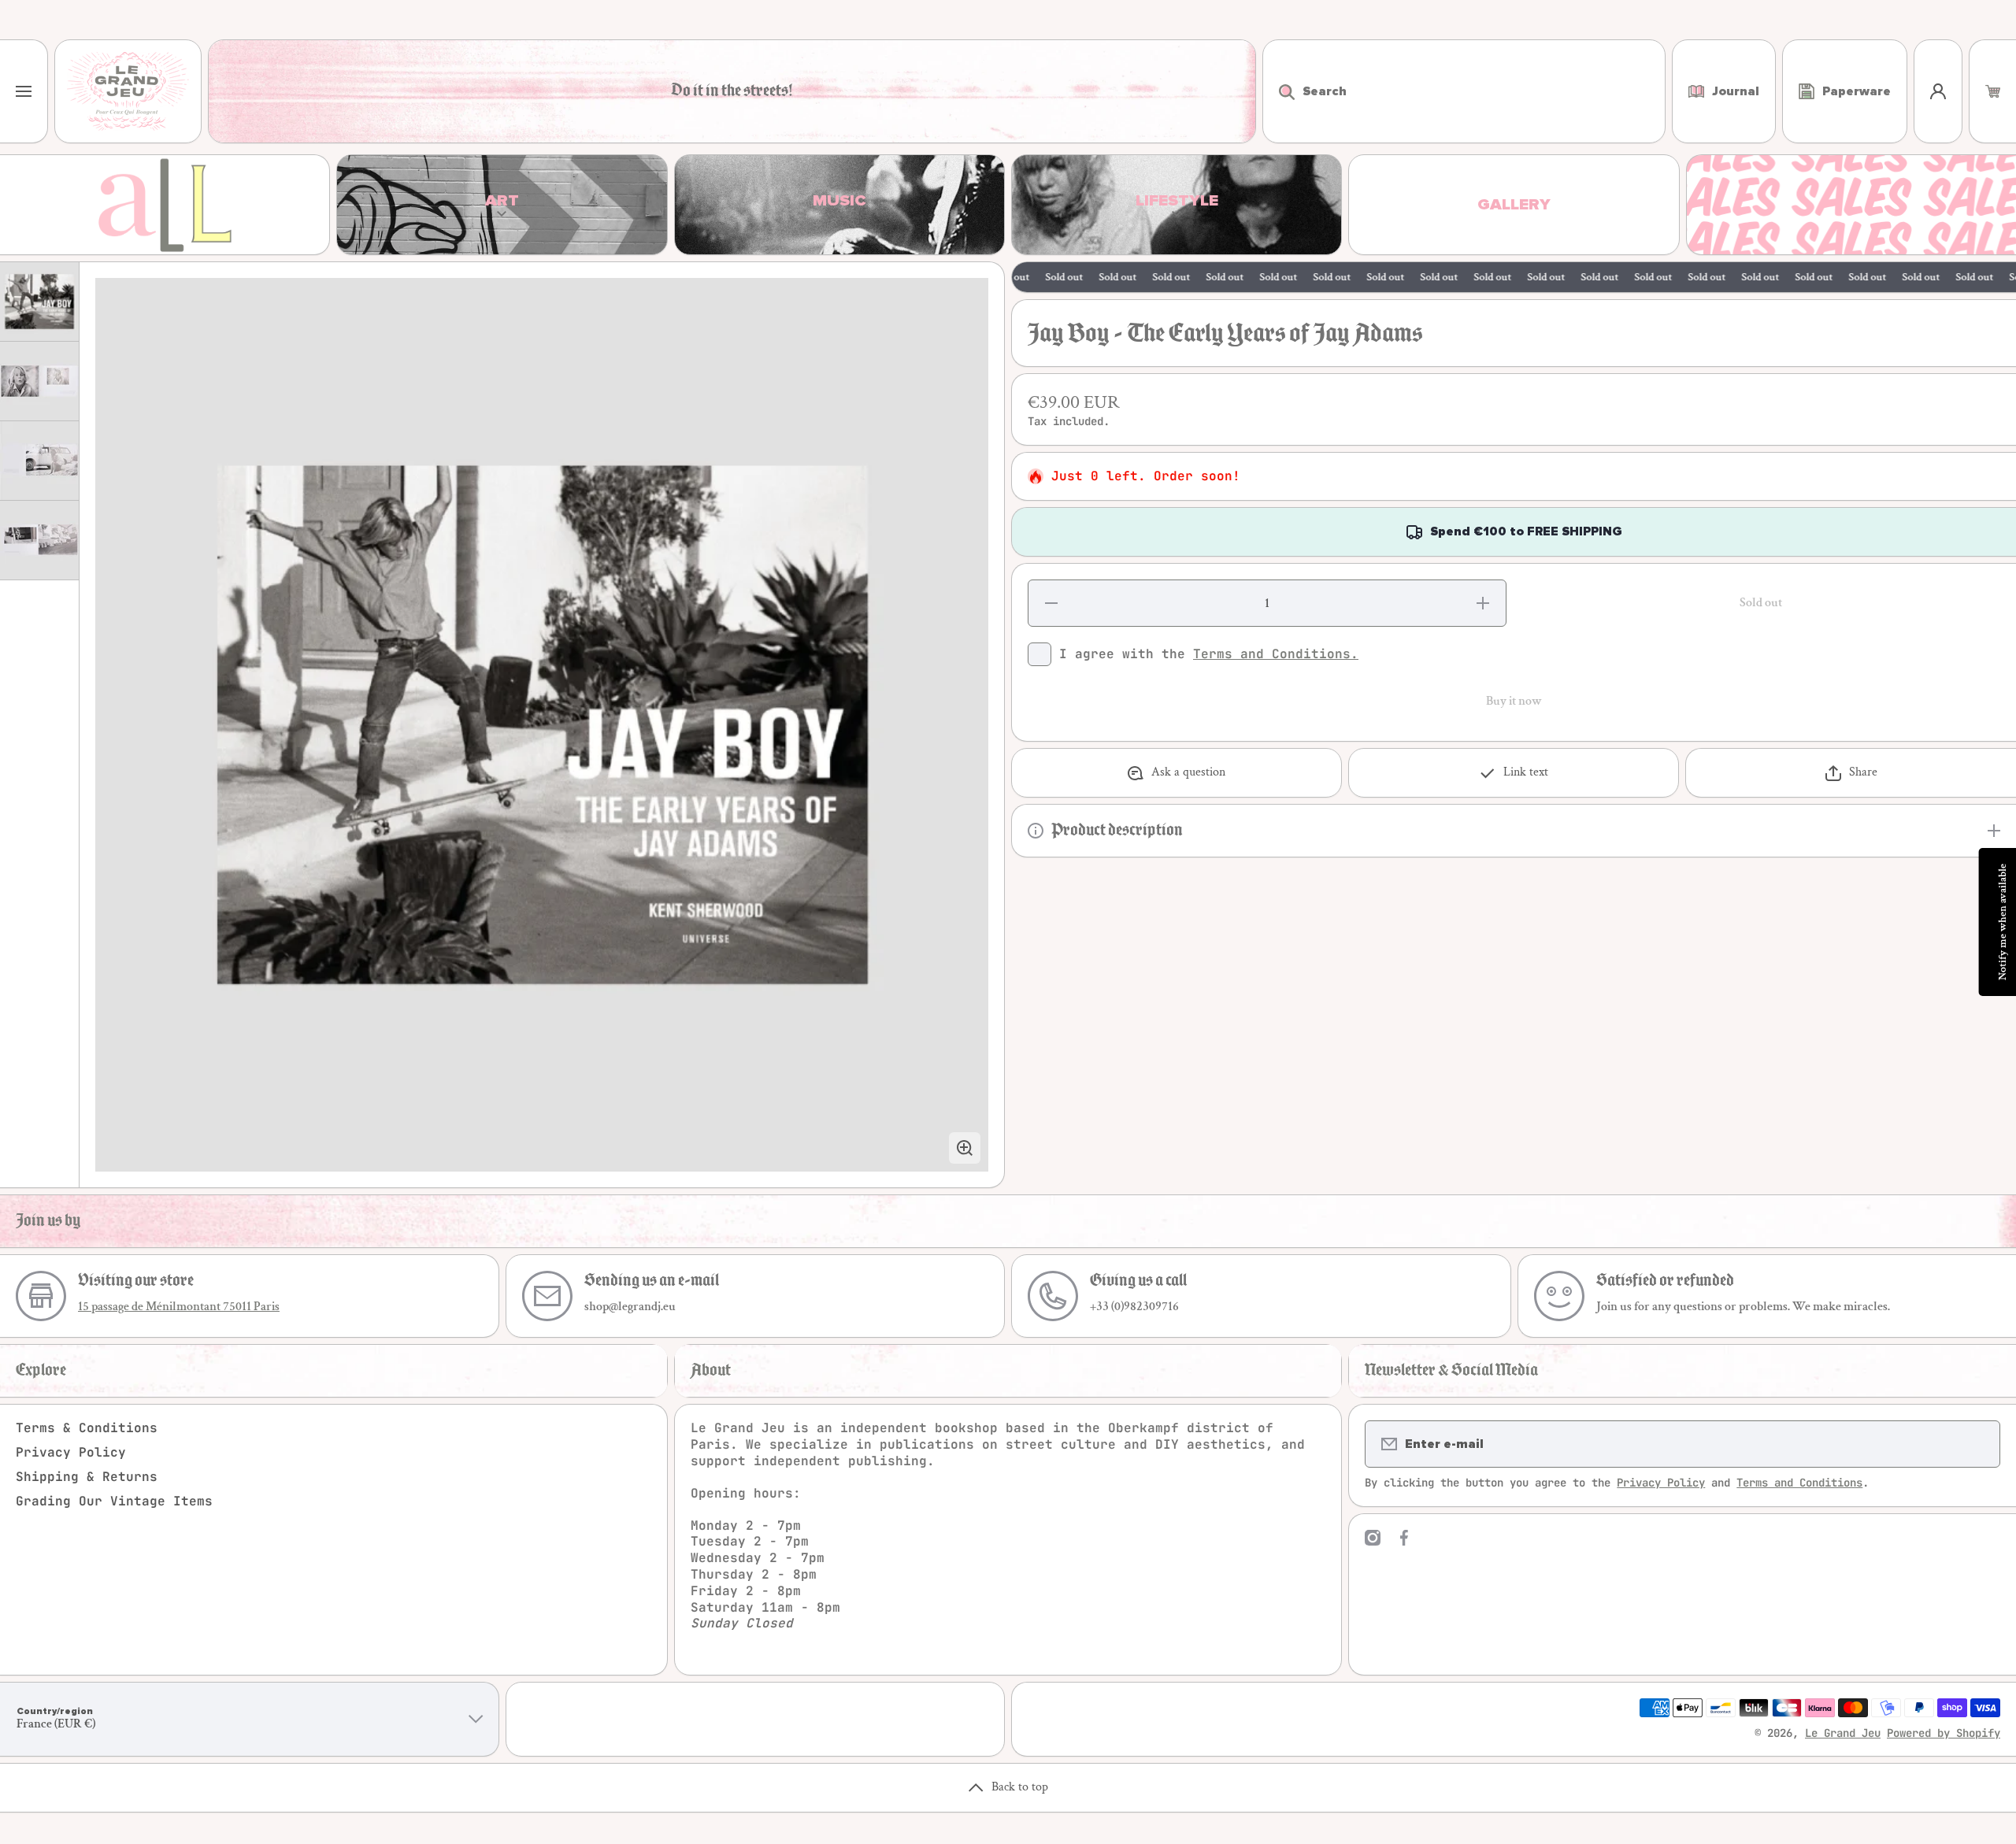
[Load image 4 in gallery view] (39, 540)
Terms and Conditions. (1276, 654)
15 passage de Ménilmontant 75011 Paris (179, 1307)
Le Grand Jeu (1843, 1733)
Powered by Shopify (1944, 1733)
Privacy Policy (71, 1452)
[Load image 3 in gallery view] (39, 461)
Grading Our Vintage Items (114, 1501)
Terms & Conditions (87, 1428)
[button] (1993, 91)
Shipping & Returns (87, 1477)
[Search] (1279, 91)
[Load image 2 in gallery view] (39, 381)
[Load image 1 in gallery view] (39, 302)
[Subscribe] (1978, 1444)
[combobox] (1464, 91)
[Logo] (128, 91)
